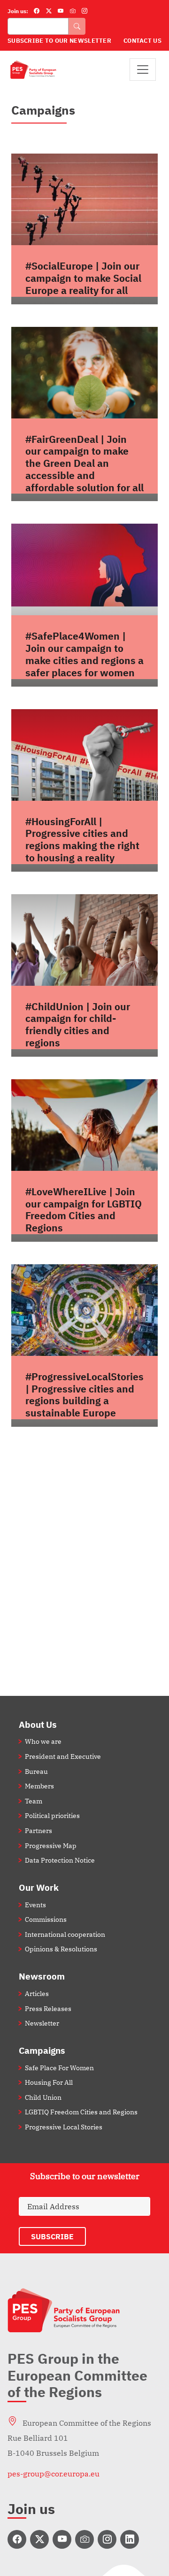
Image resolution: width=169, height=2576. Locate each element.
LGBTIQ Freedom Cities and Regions (81, 2112)
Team (34, 1801)
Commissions (46, 1919)
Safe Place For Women (59, 2068)
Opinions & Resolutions (61, 1949)
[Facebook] (37, 11)
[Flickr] (73, 11)
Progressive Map (51, 1845)
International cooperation (65, 1934)
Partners (38, 1830)
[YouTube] (61, 11)
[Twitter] (49, 11)
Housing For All (49, 2082)
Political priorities (52, 1815)
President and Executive (63, 1756)
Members (39, 1786)
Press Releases (48, 2008)
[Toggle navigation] (143, 70)
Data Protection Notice (60, 1860)
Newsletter (42, 2023)
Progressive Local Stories (64, 2127)
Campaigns (42, 2050)
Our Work (39, 1887)
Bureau (36, 1771)
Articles (37, 1993)
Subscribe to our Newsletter (59, 41)
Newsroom (42, 1976)
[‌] (17, 2539)
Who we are (43, 1741)
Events (35, 1905)
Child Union (43, 2097)
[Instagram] (84, 11)
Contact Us (142, 41)
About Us (38, 1724)
